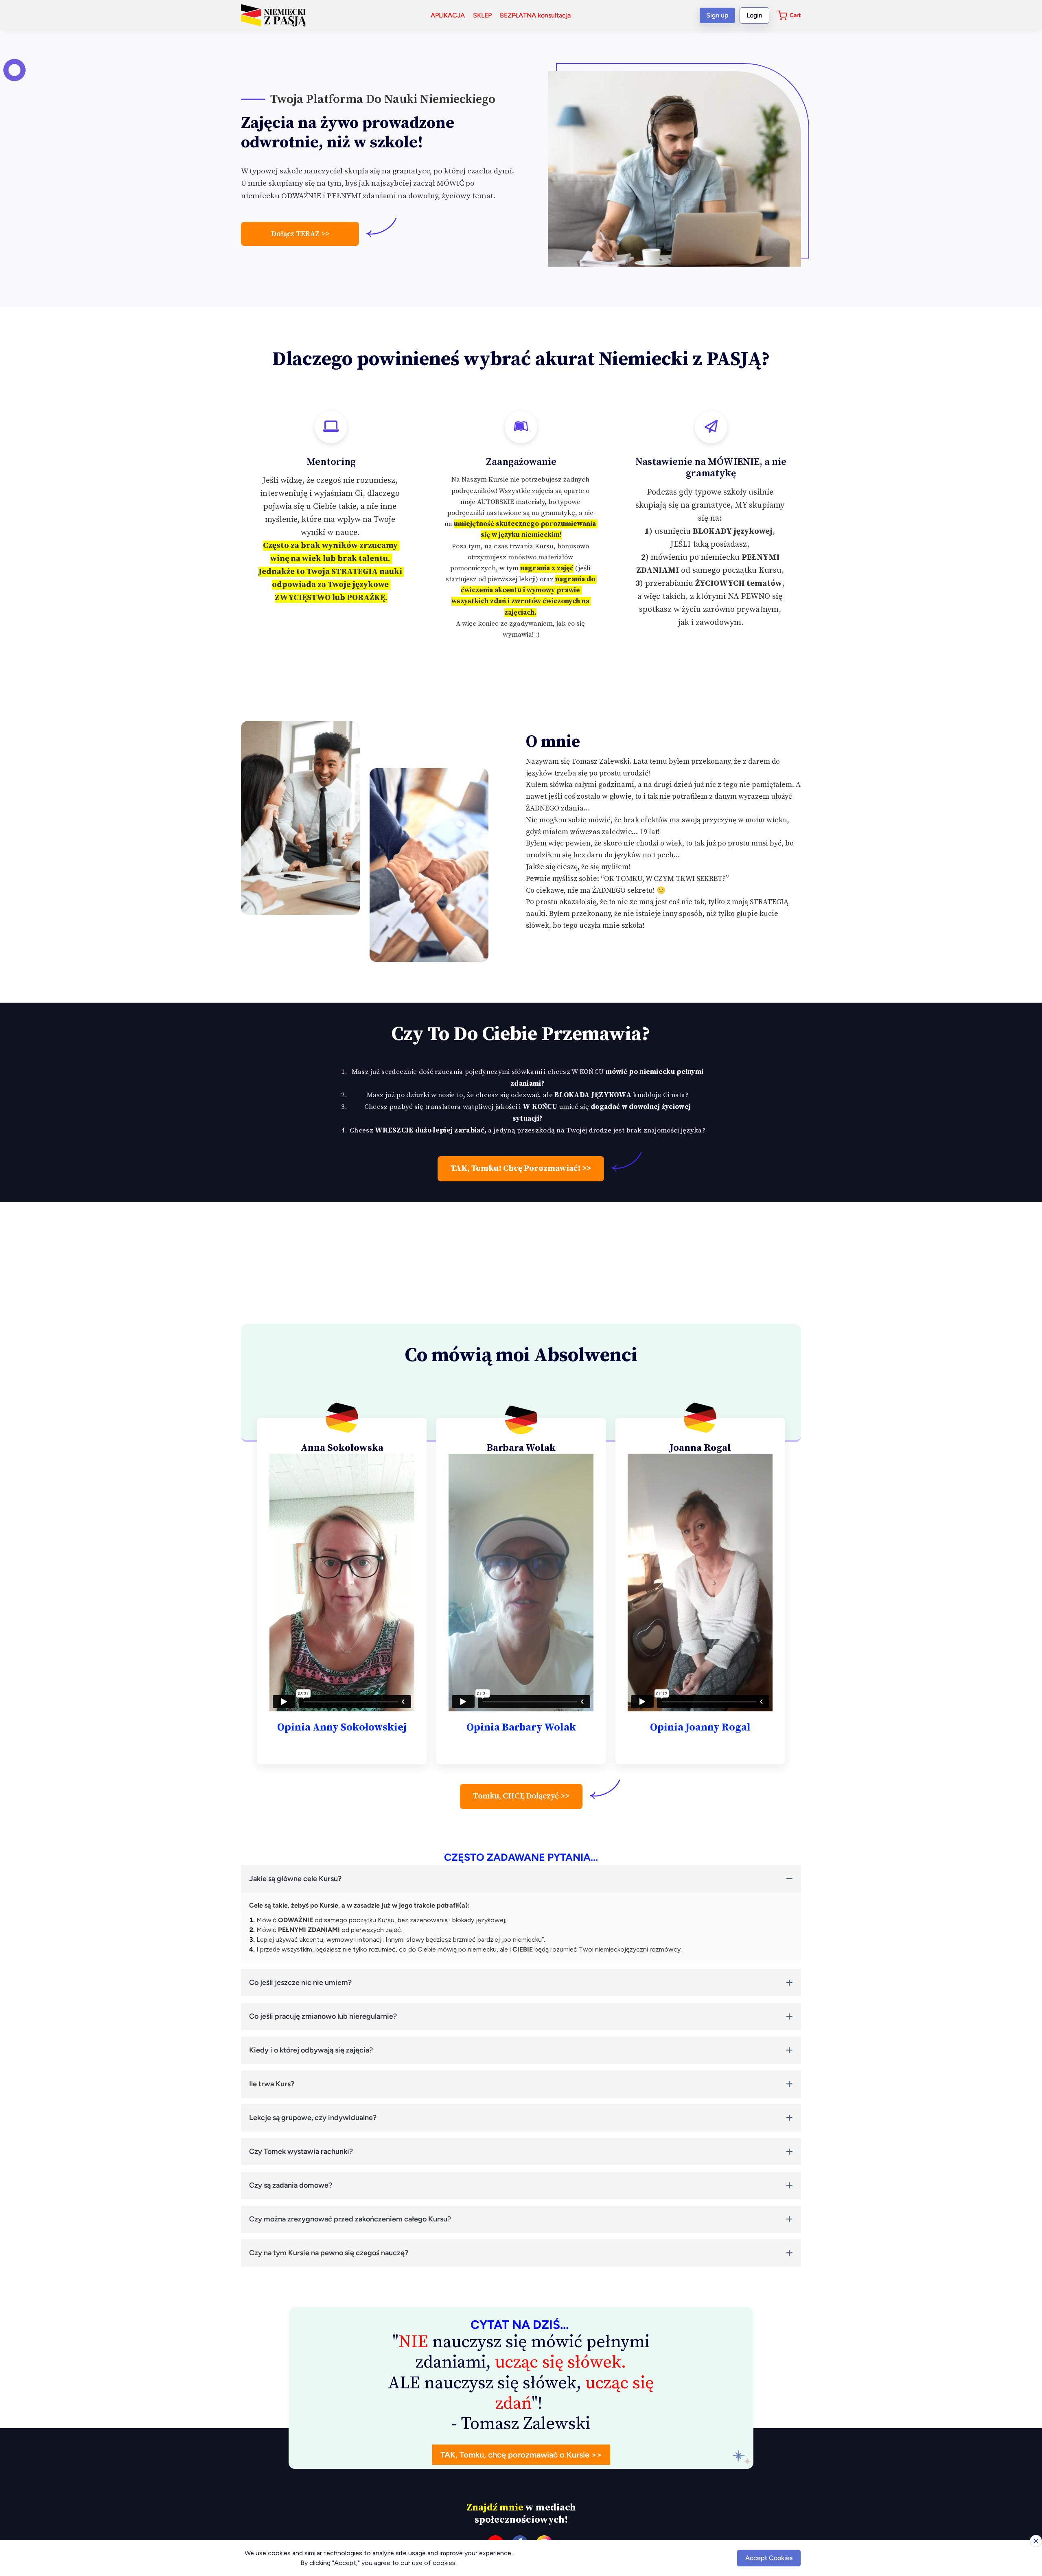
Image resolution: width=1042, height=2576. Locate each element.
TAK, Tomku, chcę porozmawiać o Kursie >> (521, 2455)
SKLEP (482, 15)
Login (754, 15)
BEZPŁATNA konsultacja (535, 15)
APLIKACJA (448, 15)
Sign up (717, 15)
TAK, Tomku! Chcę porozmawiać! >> (521, 1169)
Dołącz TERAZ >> (300, 234)
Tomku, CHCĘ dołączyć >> (521, 1796)
